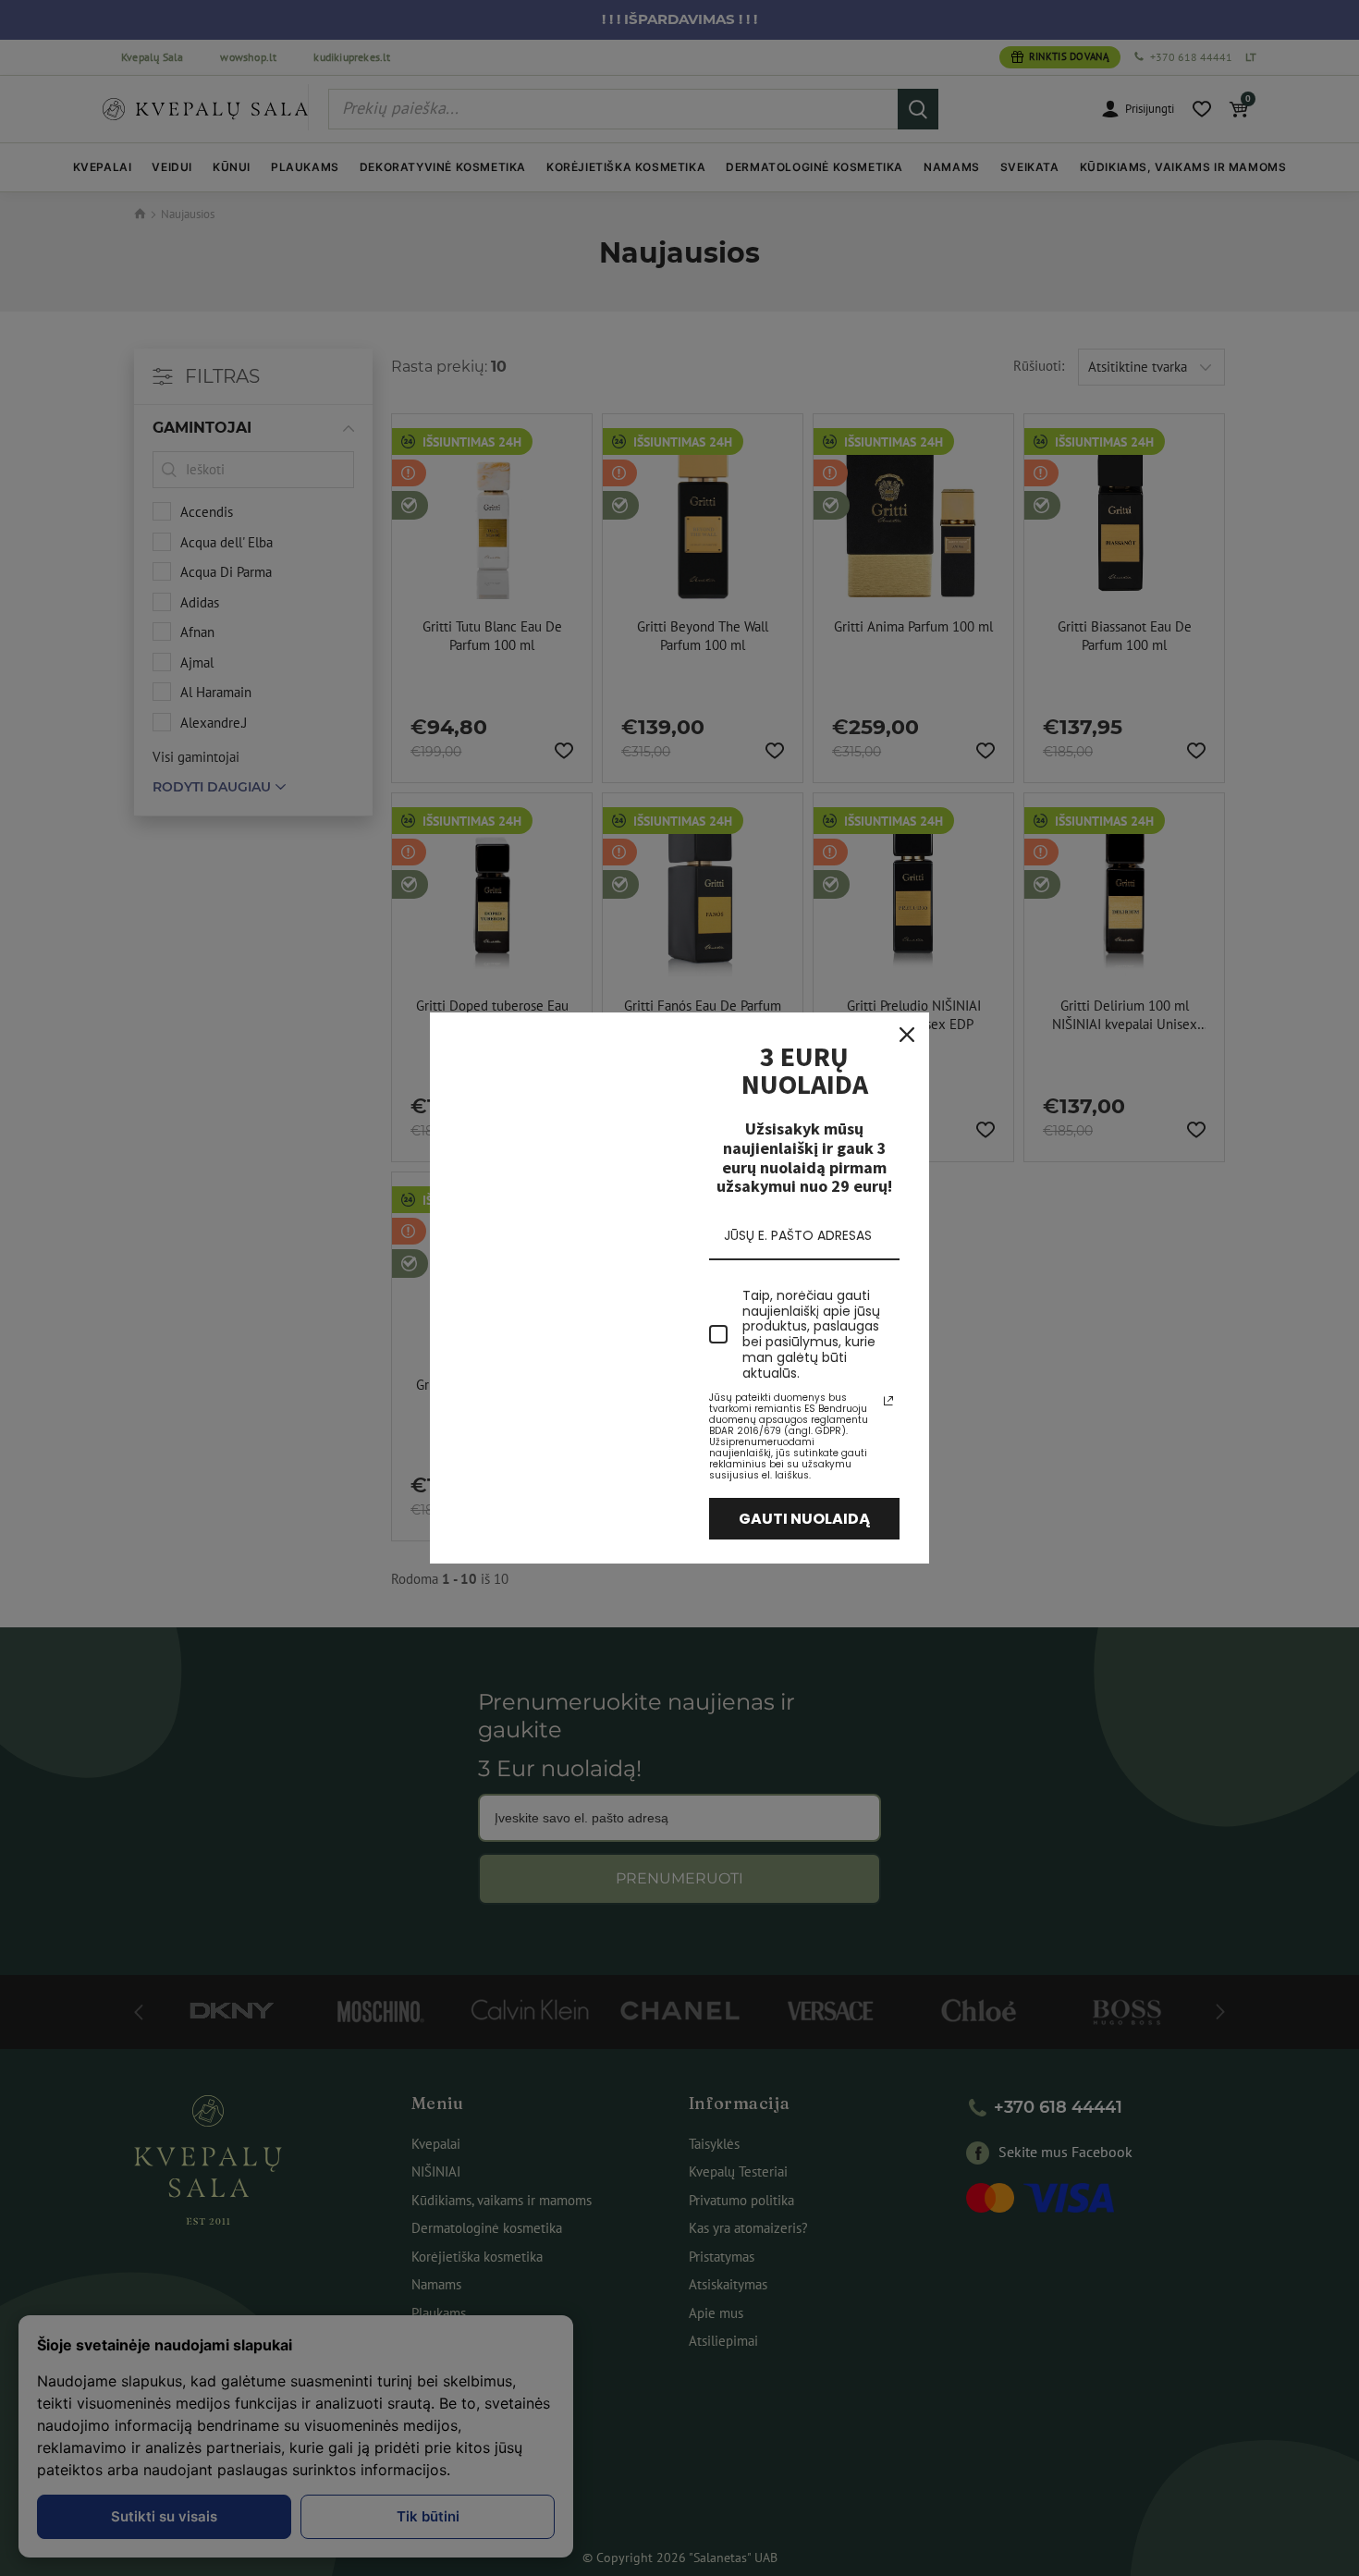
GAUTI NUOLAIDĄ (805, 1519)
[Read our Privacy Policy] (888, 1401)
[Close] (907, 1035)
